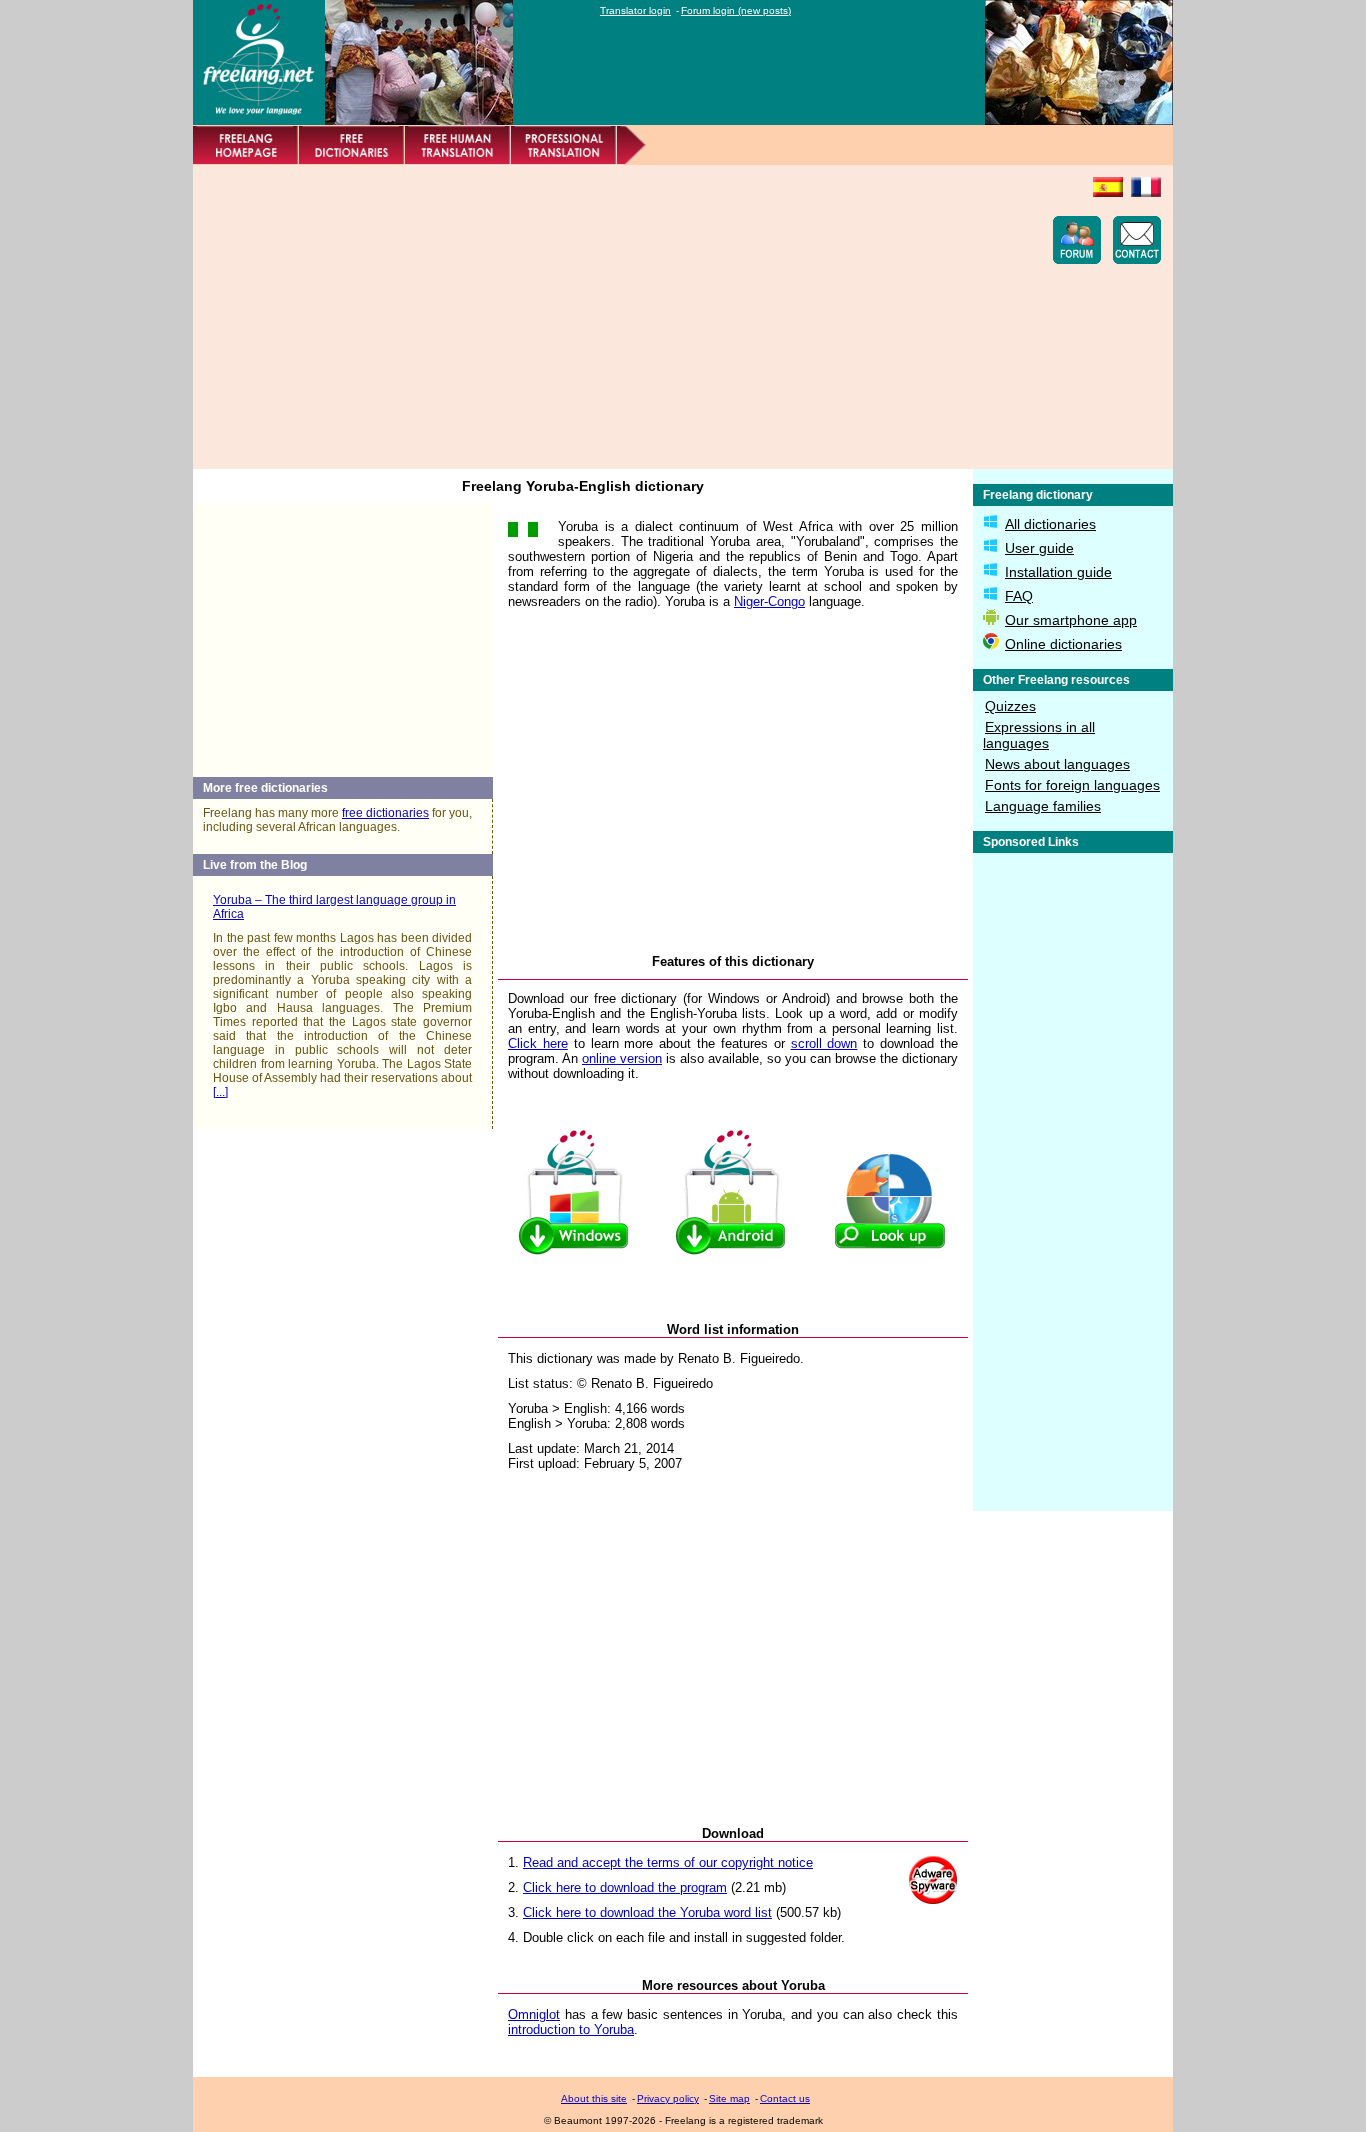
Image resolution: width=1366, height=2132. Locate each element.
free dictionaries (385, 813)
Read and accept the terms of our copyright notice (668, 1862)
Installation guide (1058, 572)
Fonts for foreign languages (1072, 785)
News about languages (1057, 764)
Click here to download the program (625, 1887)
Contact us (785, 2098)
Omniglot (534, 2014)
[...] (220, 1092)
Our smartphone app (1071, 620)
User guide (1039, 548)
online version (622, 1058)
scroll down (824, 1043)
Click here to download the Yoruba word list (647, 1912)
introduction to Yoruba (571, 2029)
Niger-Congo (769, 601)
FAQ (1019, 596)
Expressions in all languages (1039, 735)
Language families (1043, 806)
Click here (538, 1043)
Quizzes (1010, 706)
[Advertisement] (569, 317)
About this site (594, 2098)
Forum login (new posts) (736, 10)
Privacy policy (668, 2098)
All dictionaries (1050, 524)
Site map (729, 2098)
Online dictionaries (1063, 644)
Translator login (635, 10)
